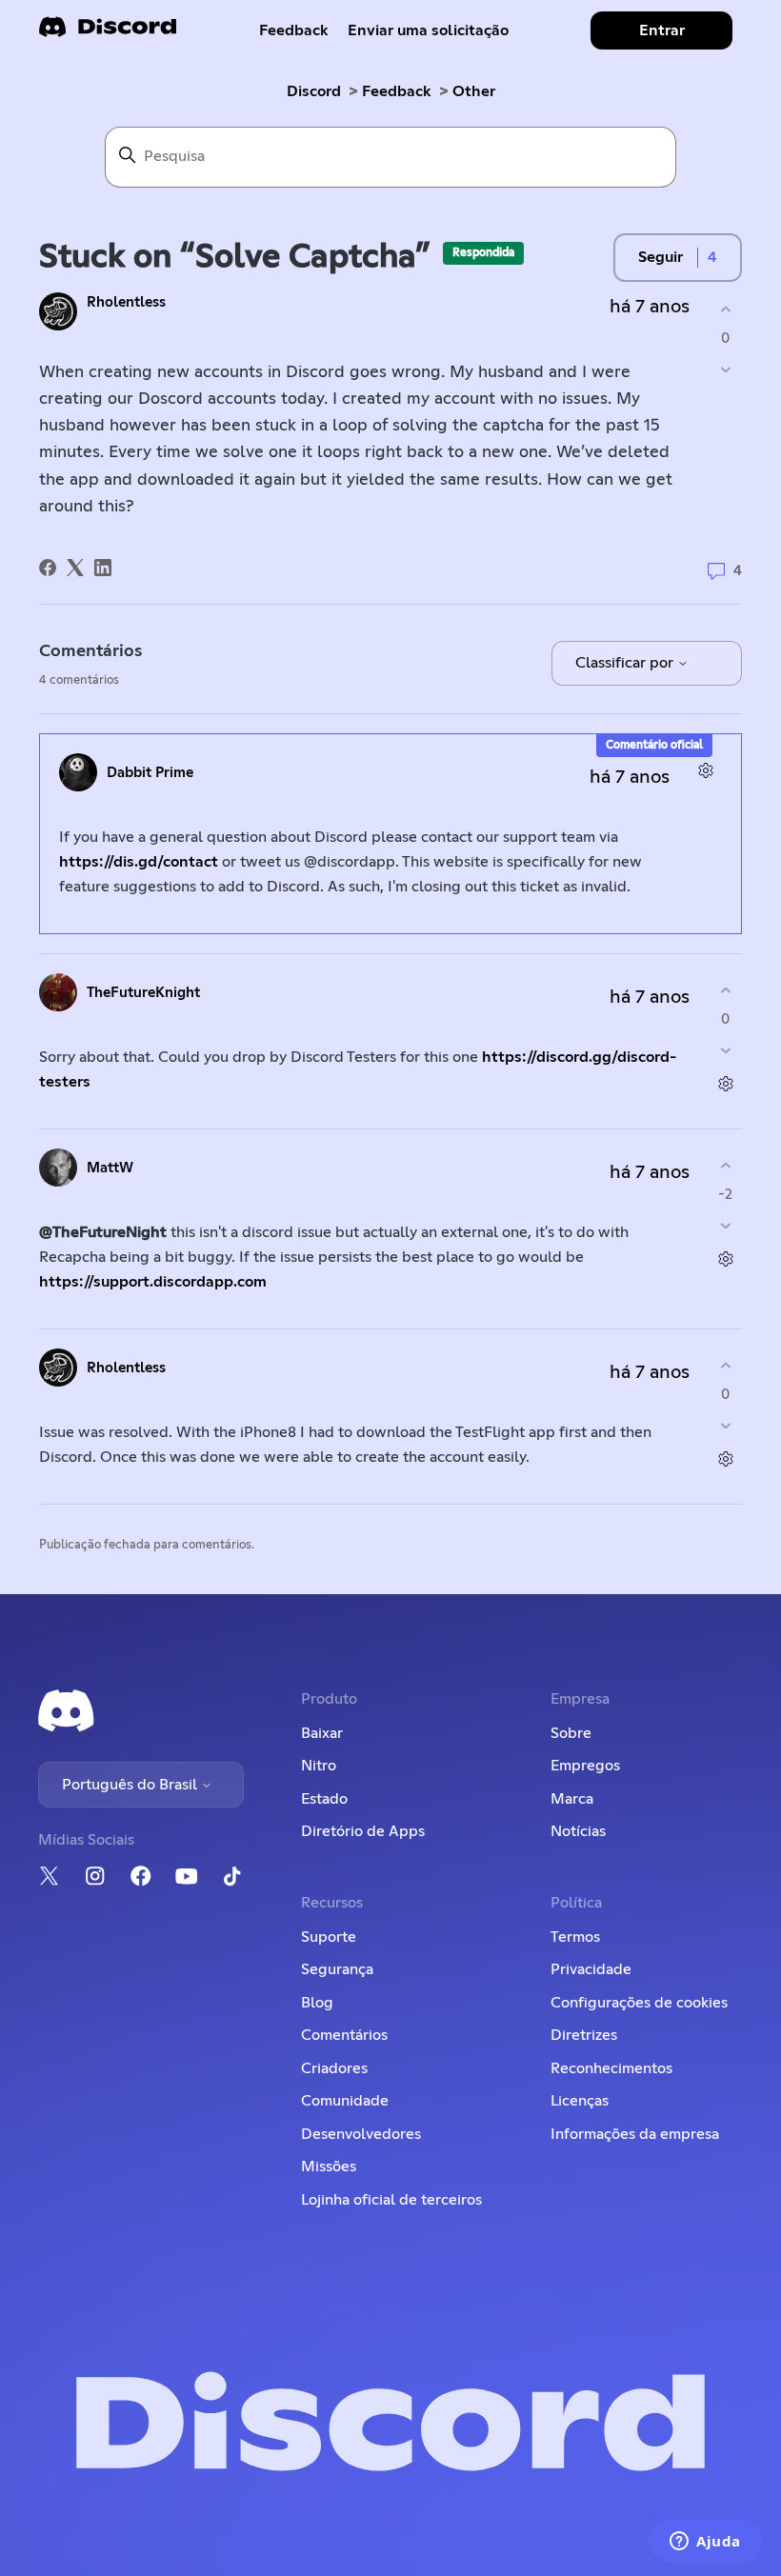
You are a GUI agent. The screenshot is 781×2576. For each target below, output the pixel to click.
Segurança (337, 1969)
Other (474, 91)
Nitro (319, 1766)
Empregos (585, 1766)
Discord (314, 91)
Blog (317, 2003)
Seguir (661, 257)
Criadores (334, 2068)
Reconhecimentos (611, 2068)
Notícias (578, 1831)
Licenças (580, 2101)
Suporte (329, 1937)
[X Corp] (75, 568)
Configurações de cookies (639, 2003)
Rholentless (126, 302)
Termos (575, 1937)
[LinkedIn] (103, 568)
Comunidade (345, 2101)
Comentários (344, 2035)
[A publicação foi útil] (725, 309)
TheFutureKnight (143, 993)
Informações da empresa (635, 2134)
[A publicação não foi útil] (725, 370)
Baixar (322, 1733)
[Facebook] (48, 568)
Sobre (571, 1733)
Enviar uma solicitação (428, 30)
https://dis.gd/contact (139, 862)
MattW (110, 1168)
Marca (572, 1799)
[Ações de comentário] (705, 770)
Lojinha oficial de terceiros (391, 2200)
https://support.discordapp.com (153, 1282)
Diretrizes (584, 2035)
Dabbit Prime (150, 773)
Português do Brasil (131, 1785)
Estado (324, 1799)
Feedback (294, 30)
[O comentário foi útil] (725, 990)
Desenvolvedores (361, 2134)
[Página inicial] (108, 33)
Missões (329, 2167)
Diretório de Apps (363, 1831)
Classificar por (626, 663)
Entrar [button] (662, 30)
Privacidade (591, 1969)
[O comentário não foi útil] (725, 1051)
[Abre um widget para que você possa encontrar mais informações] (705, 2543)
